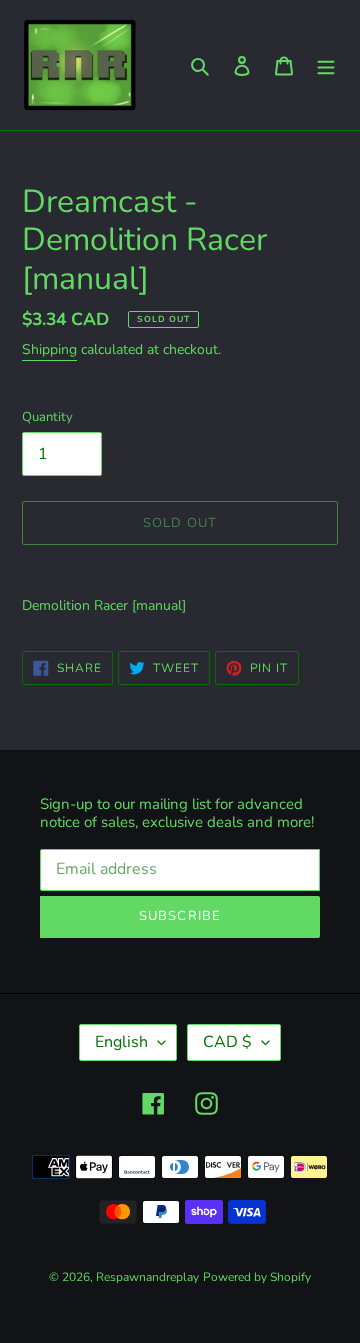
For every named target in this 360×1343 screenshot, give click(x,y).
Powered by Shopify (257, 1277)
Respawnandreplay (147, 1277)
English (121, 1042)
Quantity (47, 417)
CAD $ (227, 1042)
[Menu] (326, 65)
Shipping (49, 349)
